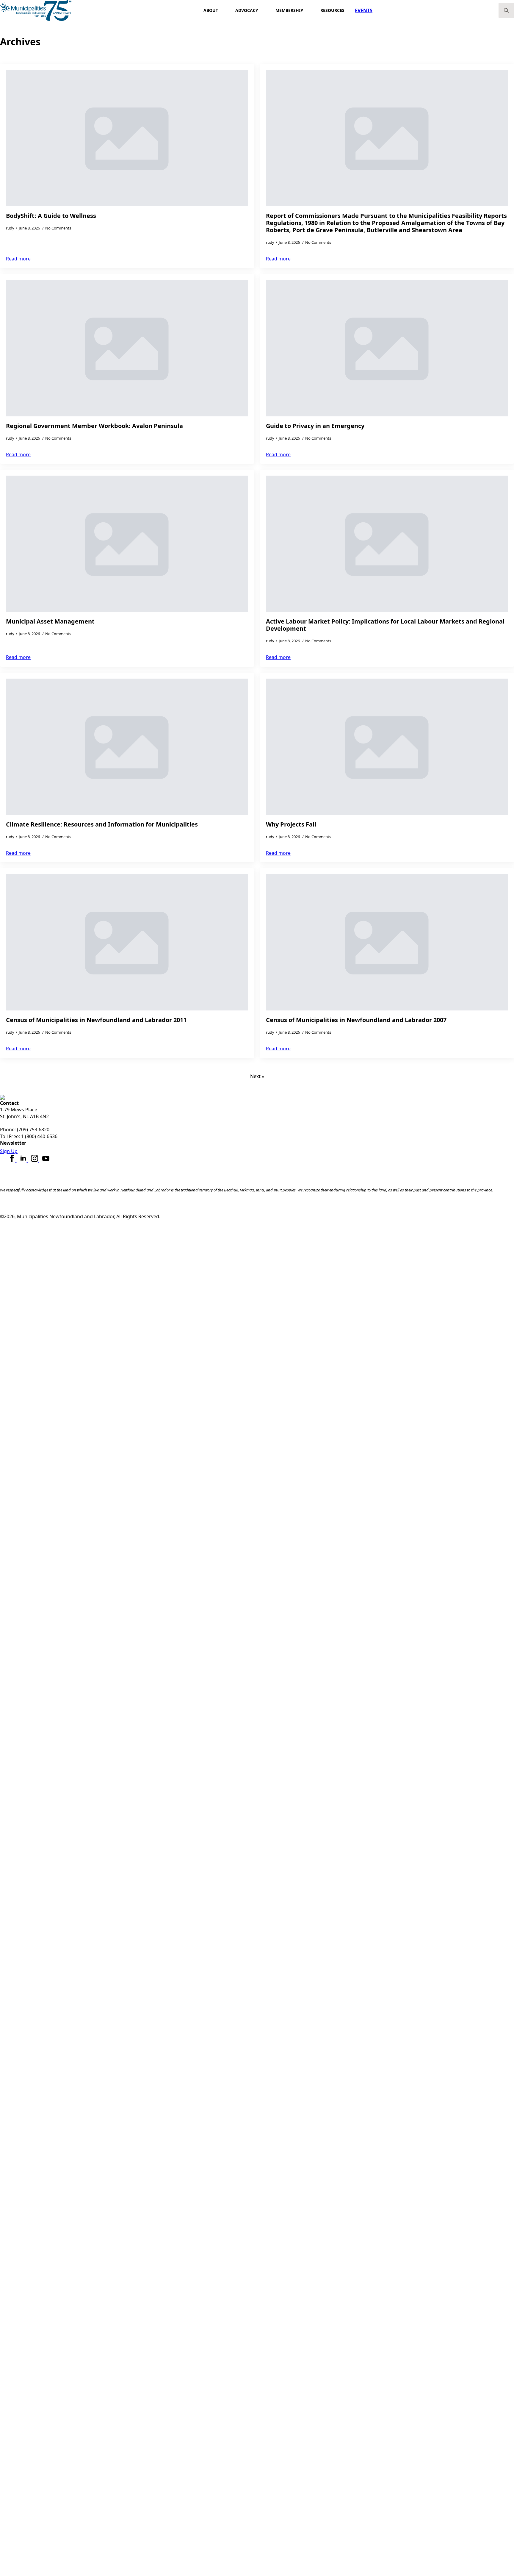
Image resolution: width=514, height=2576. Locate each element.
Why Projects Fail (291, 824)
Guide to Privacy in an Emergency (315, 426)
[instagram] (35, 1160)
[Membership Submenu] (309, 10)
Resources (332, 10)
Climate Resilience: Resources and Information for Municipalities (102, 824)
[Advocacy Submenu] (264, 10)
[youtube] (46, 1160)
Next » (257, 1076)
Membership (289, 10)
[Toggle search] (506, 10)
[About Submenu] (224, 10)
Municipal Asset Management (50, 621)
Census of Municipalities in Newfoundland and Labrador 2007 (356, 1020)
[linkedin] (24, 1160)
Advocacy (247, 10)
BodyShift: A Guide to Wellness (51, 216)
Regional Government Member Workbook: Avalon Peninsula (94, 426)
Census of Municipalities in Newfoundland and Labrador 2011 (96, 1020)
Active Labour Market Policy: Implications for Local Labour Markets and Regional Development (385, 625)
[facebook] (12, 1160)
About (211, 10)
